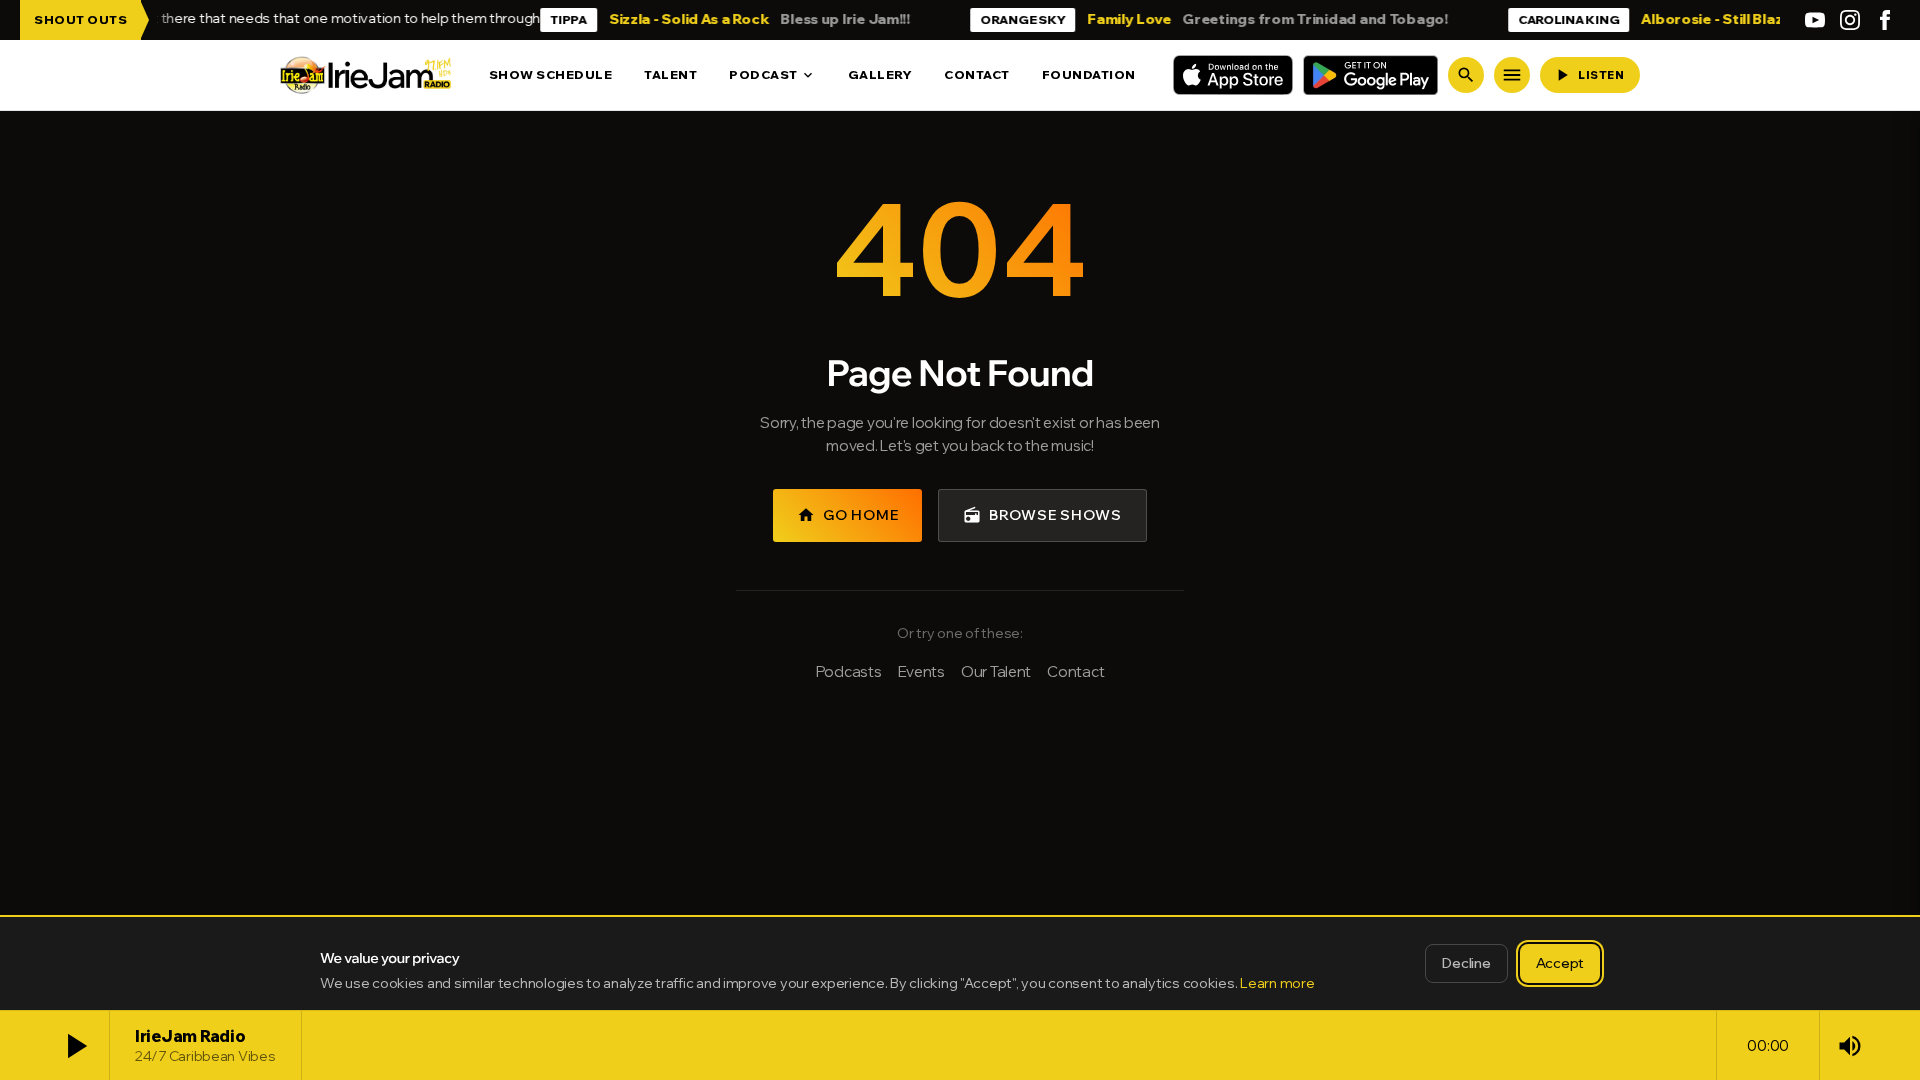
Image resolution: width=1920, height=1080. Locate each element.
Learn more (1277, 983)
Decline (1466, 963)
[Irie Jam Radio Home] (365, 75)
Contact (1075, 671)
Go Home (847, 515)
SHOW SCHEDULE (551, 74)
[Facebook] (1885, 20)
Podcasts (849, 671)
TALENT (670, 74)
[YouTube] (1815, 20)
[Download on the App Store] (1233, 75)
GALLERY (880, 74)
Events (921, 671)
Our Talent (996, 671)
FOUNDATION (1089, 74)
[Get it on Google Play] (1370, 75)
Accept (1560, 963)
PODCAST (772, 75)
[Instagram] (1850, 20)
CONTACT (977, 74)
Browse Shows (1042, 515)
